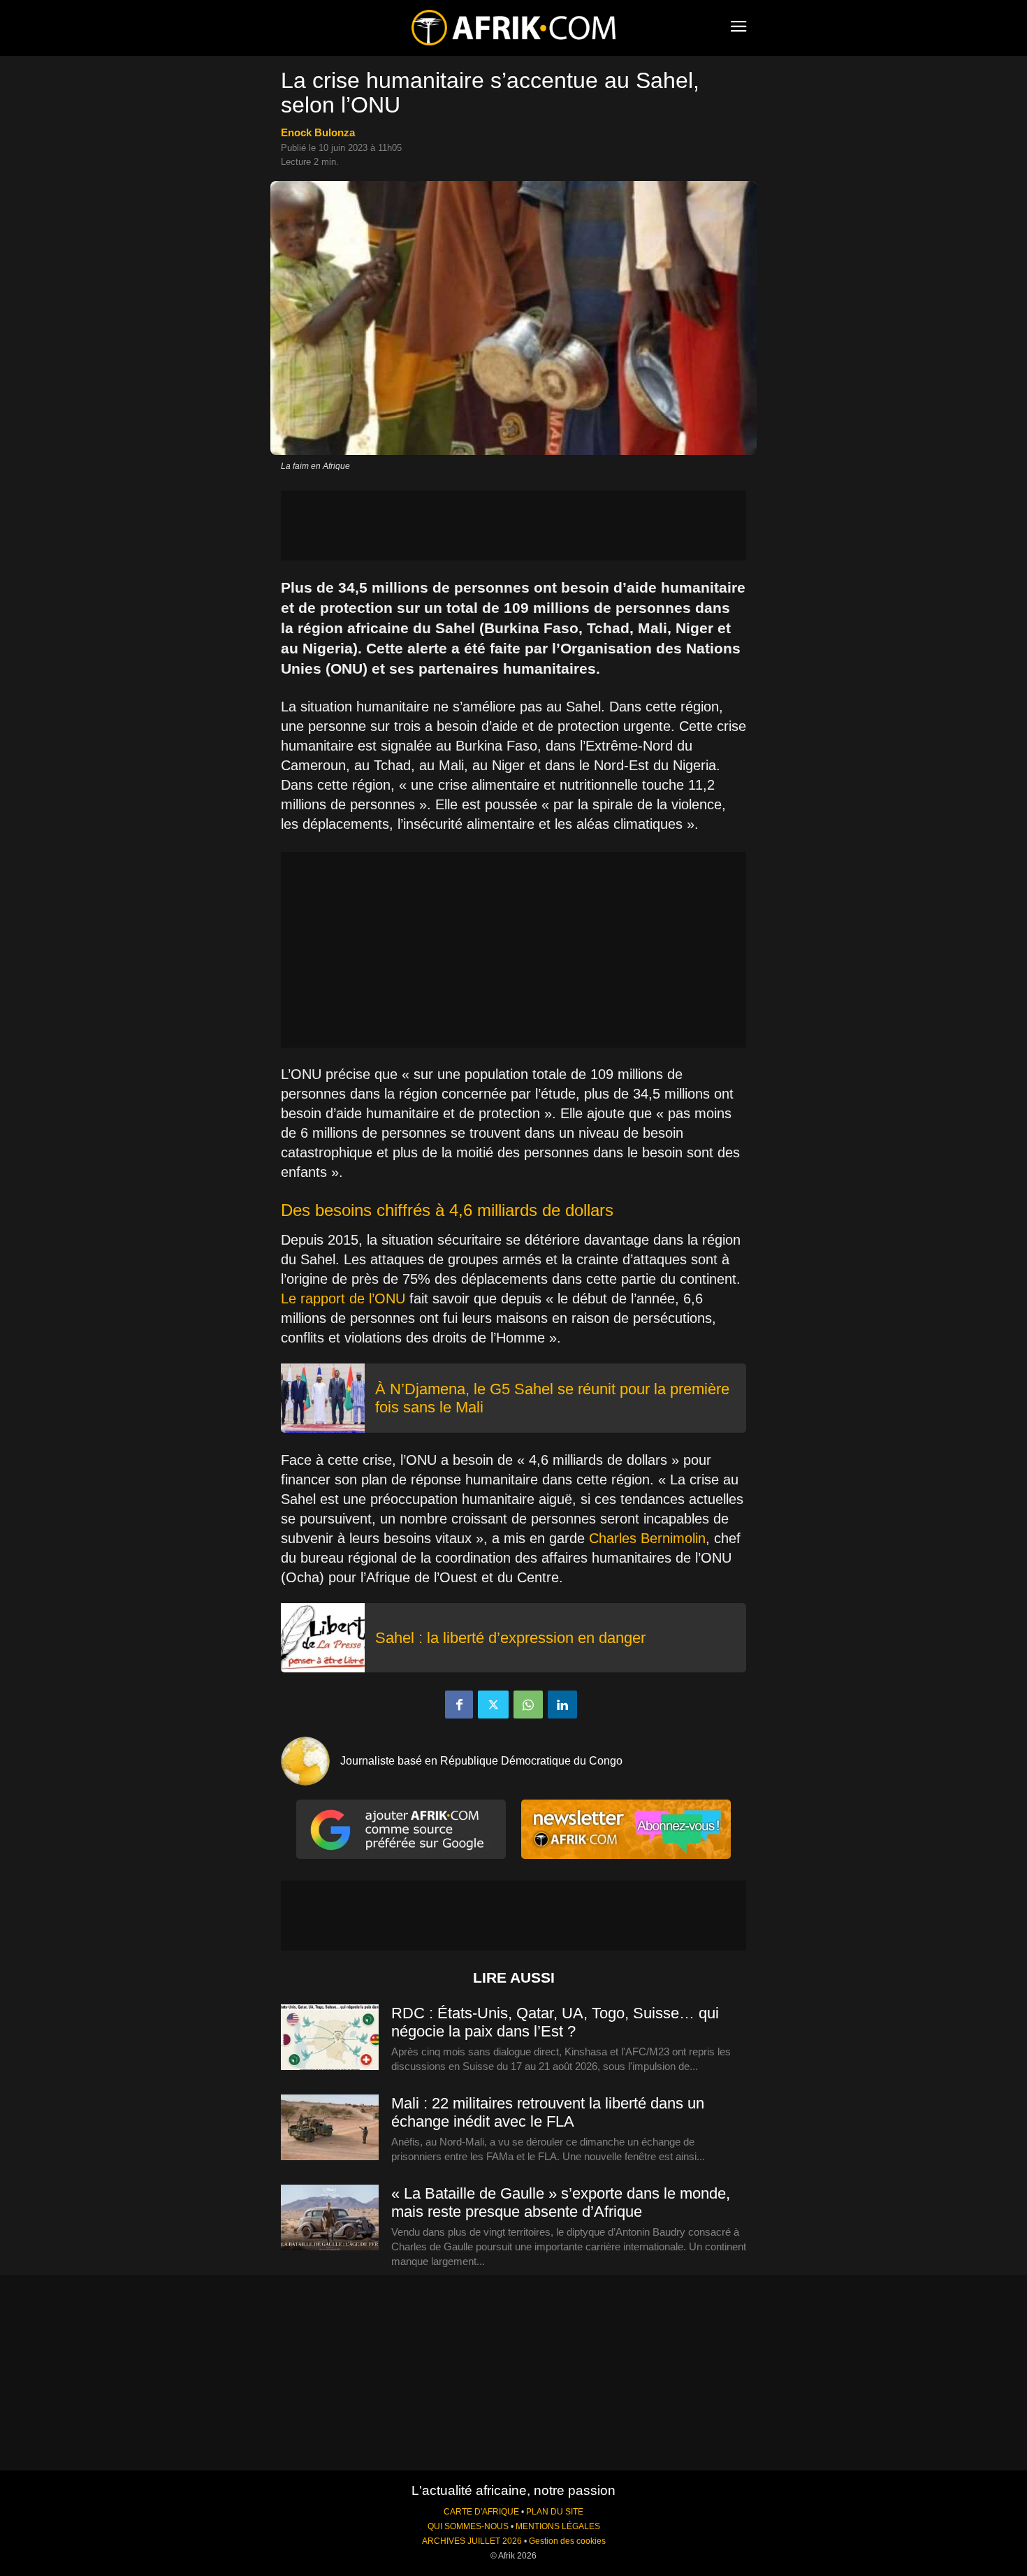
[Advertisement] (513, 526)
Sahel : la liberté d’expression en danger (510, 1638)
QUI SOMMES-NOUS (468, 2526)
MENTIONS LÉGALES (558, 2526)
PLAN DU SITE (555, 2512)
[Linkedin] (562, 1705)
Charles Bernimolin (647, 1538)
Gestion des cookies (567, 2541)
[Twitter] (493, 1705)
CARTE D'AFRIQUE (481, 2512)
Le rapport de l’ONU (343, 1298)
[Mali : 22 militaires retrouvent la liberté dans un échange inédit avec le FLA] (330, 2128)
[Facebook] (459, 1705)
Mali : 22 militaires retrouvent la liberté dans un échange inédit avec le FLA (548, 2112)
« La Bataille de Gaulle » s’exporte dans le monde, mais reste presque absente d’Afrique (561, 2202)
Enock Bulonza (318, 132)
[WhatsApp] (528, 1705)
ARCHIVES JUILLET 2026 (472, 2541)
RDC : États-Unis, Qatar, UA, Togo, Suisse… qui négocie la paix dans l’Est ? (555, 2022)
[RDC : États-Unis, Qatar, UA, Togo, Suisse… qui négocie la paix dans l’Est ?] (330, 2038)
